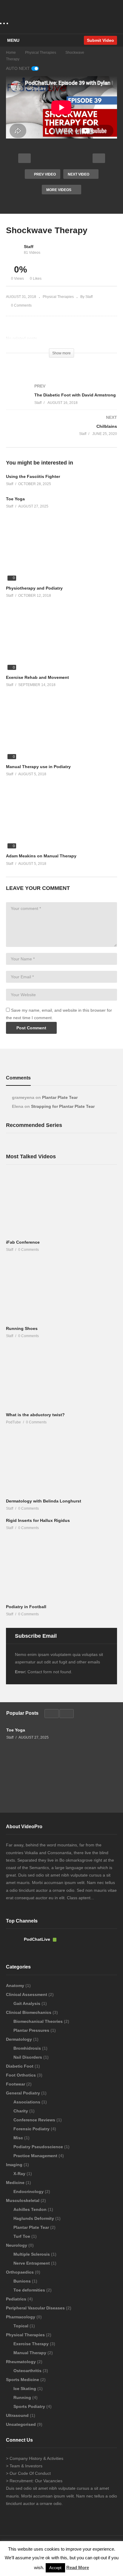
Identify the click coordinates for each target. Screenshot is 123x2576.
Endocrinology (29, 2191)
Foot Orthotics (21, 2075)
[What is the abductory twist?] (61, 1378)
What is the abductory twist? (35, 1415)
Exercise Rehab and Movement (37, 677)
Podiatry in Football (26, 1607)
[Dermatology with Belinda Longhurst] (61, 1464)
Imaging (15, 2165)
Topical (21, 2326)
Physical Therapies (41, 53)
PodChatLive (38, 1939)
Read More (78, 2567)
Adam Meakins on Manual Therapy (41, 856)
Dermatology (20, 2039)
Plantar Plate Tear (60, 1097)
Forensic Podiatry (32, 2129)
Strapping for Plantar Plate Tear (63, 1106)
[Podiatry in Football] (61, 1570)
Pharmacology (21, 2317)
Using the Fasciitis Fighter (33, 476)
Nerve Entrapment (32, 2263)
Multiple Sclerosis (32, 2254)
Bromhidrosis (28, 2048)
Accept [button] (55, 2568)
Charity (21, 2111)
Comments (18, 1078)
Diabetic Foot (20, 2066)
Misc (19, 2138)
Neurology (17, 2245)
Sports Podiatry (30, 2406)
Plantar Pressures (32, 2030)
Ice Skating (25, 2389)
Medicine (16, 2183)
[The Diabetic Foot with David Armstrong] (61, 400)
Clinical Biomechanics (29, 2012)
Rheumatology (21, 2362)
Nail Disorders (28, 2057)
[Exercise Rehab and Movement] (61, 640)
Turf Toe (22, 2236)
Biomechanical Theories (39, 2021)
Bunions (23, 2281)
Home (11, 53)
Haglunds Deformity (34, 2218)
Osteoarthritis (28, 2371)
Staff (29, 247)
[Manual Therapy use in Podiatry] (61, 729)
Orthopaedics (20, 2272)
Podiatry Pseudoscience (39, 2147)
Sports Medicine (23, 2380)
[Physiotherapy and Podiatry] (61, 551)
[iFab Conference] (61, 1205)
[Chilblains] (61, 432)
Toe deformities (30, 2290)
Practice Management (36, 2156)
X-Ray (20, 2174)
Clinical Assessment (27, 1994)
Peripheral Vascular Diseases (36, 2308)
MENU (13, 40)
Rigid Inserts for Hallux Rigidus (38, 1520)
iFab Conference (23, 1242)
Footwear (16, 2084)
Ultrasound (18, 2415)
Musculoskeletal (23, 2200)
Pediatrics (17, 2299)
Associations (27, 2102)
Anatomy (16, 1986)
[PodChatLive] (13, 1945)
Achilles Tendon (31, 2209)
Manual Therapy (30, 2353)
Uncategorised (21, 2424)
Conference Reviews (35, 2120)
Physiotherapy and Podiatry (34, 588)
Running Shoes (22, 1328)
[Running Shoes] (61, 1291)
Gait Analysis (27, 2003)
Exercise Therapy (32, 2344)
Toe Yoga (15, 499)
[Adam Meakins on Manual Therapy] (61, 819)
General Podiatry (24, 2093)
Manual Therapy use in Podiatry (38, 767)
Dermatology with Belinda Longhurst (44, 1501)
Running (23, 2397)
